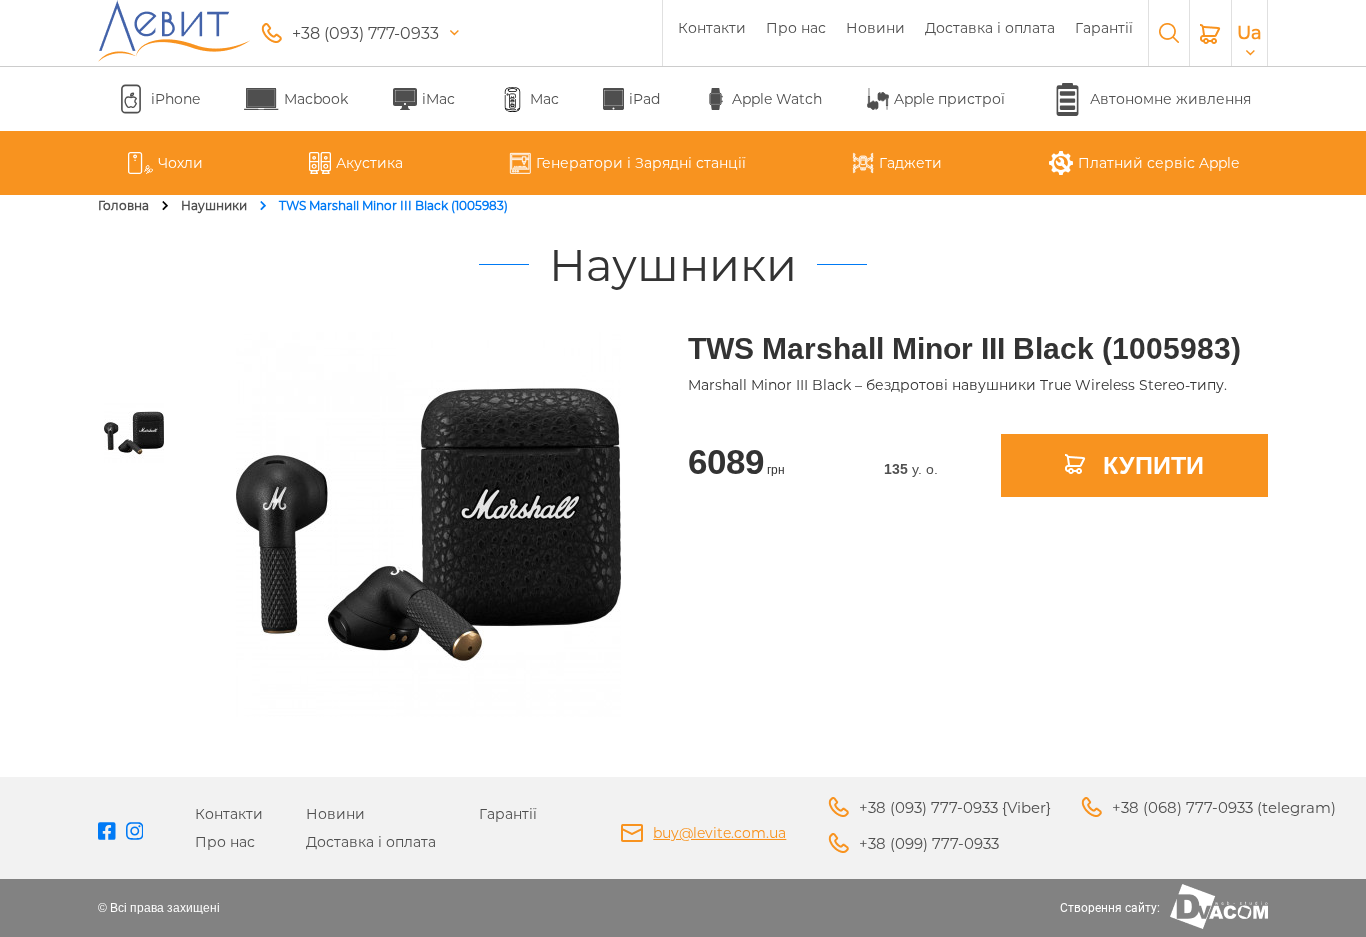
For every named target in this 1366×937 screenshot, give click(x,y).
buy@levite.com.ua (719, 833)
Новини (875, 28)
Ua (1249, 33)
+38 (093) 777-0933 (365, 33)
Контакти (712, 28)
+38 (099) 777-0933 (929, 843)
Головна (123, 205)
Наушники (214, 205)
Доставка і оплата (990, 28)
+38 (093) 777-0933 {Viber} (955, 807)
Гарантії (1104, 28)
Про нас (796, 28)
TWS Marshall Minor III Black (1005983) (393, 205)
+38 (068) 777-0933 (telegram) (1224, 807)
